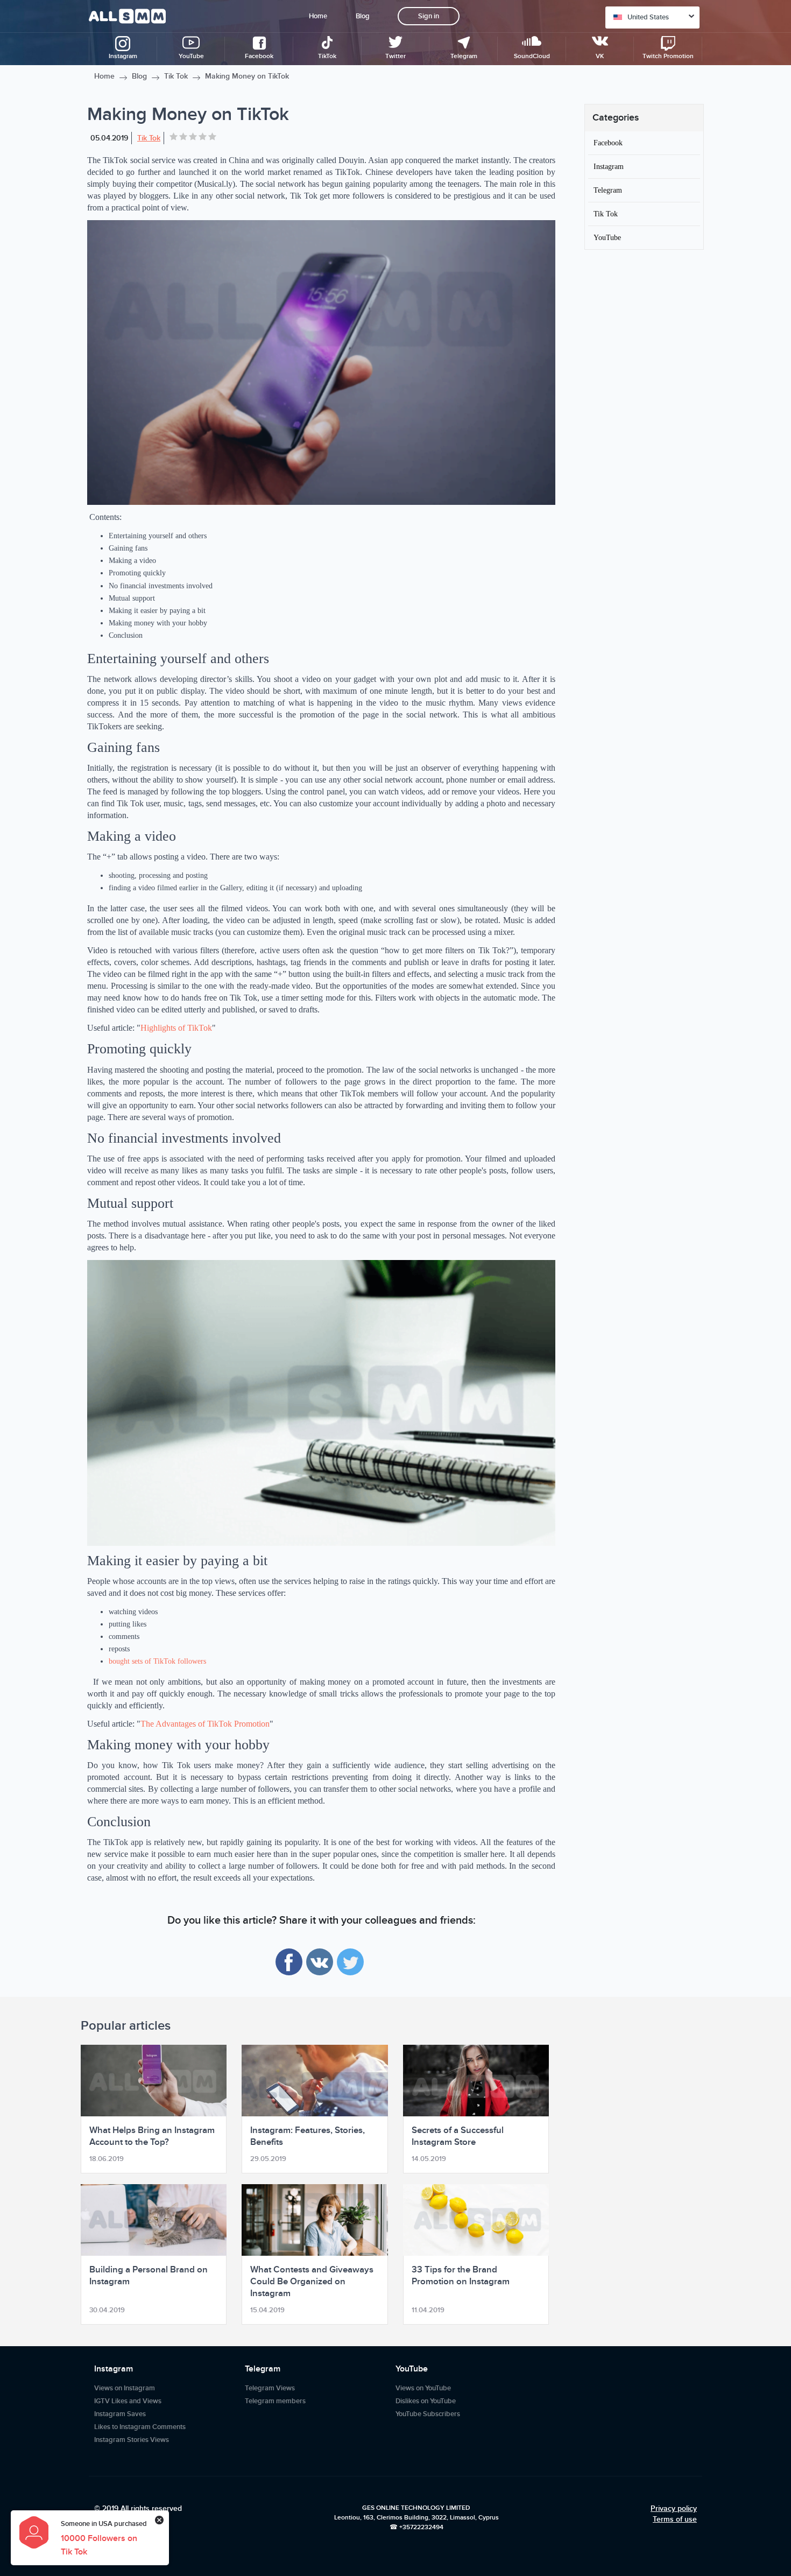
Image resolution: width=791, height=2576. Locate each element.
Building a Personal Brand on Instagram (149, 2276)
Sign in (429, 16)
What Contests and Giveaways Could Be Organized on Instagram (312, 2282)
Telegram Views (270, 2388)
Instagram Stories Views (132, 2440)
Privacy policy (674, 2508)
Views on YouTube (423, 2388)
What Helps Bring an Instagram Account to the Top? (152, 2136)
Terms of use (675, 2519)
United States (648, 17)
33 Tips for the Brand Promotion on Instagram (461, 2276)
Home (318, 16)
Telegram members (275, 2401)
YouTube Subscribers (428, 2414)
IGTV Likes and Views (128, 2401)
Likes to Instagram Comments (140, 2427)
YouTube (607, 237)
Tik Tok (176, 76)
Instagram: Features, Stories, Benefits (308, 2136)
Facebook (608, 143)
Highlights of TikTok (176, 1028)
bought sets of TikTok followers (157, 1661)
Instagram (609, 166)
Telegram (608, 190)
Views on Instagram (125, 2388)
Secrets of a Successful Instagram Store (458, 2136)
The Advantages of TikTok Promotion (205, 1724)
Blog (363, 16)
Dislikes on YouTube (426, 2401)
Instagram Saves (120, 2414)
